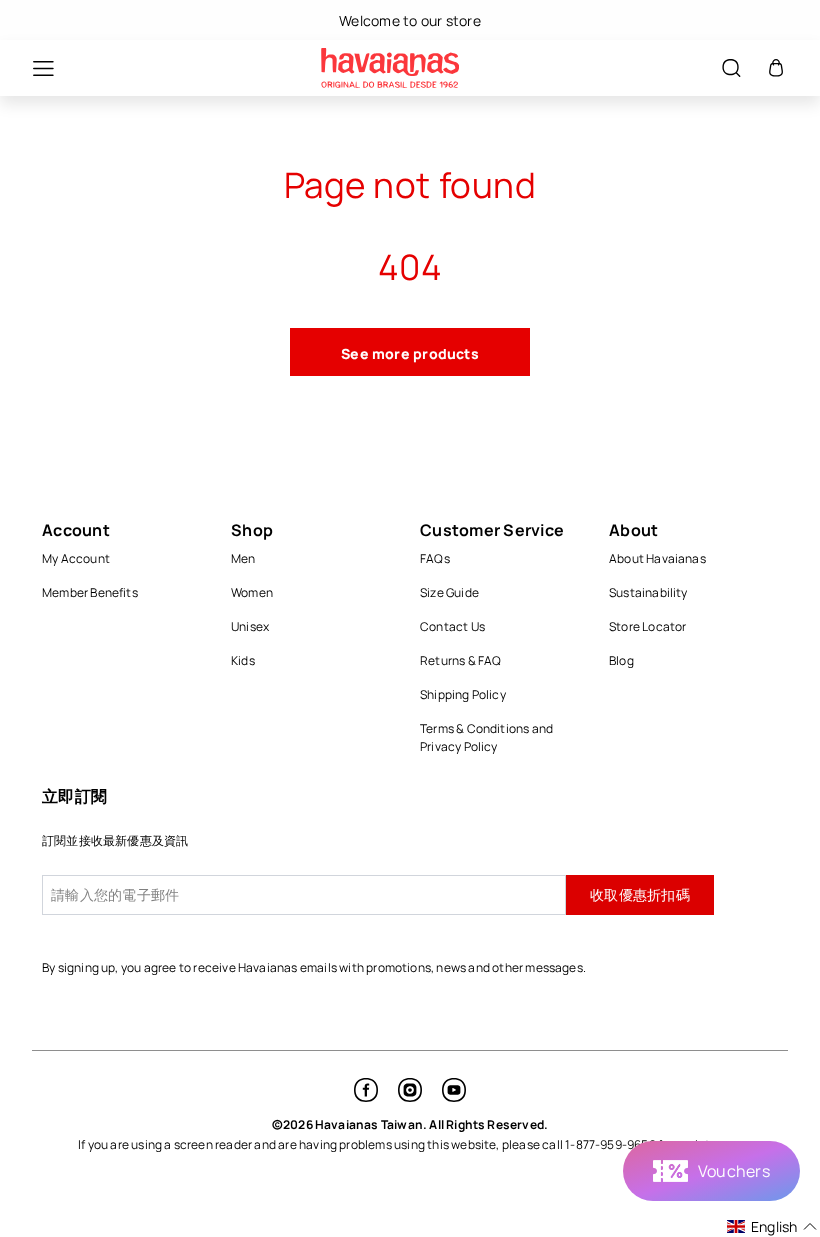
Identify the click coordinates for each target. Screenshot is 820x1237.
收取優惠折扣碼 (640, 894)
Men (243, 558)
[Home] (390, 68)
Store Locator (648, 626)
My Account (76, 558)
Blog (621, 660)
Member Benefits (90, 592)
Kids (243, 660)
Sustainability (648, 592)
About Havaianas (657, 558)
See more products (410, 353)
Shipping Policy (463, 694)
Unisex (250, 626)
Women (252, 592)
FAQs (435, 558)
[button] (33, 68)
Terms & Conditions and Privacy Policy (486, 737)
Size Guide (449, 592)
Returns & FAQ (461, 660)
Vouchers (734, 1171)
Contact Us (452, 626)
